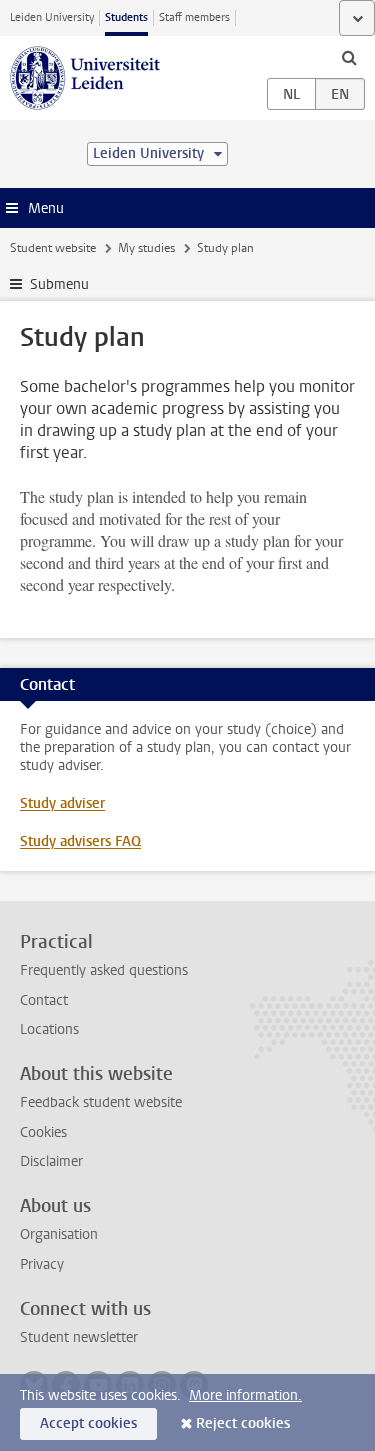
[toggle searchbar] (349, 57)
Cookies (43, 1132)
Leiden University (52, 17)
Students (126, 17)
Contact (44, 1000)
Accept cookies (88, 1423)
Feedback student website (101, 1102)
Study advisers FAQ (80, 841)
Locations (49, 1029)
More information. (245, 1395)
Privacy (42, 1264)
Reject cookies (243, 1423)
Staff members (194, 17)
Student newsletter (79, 1337)
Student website (53, 248)
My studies (146, 248)
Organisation (59, 1234)
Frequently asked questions (104, 970)
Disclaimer (51, 1161)
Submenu (59, 284)
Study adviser (62, 803)
